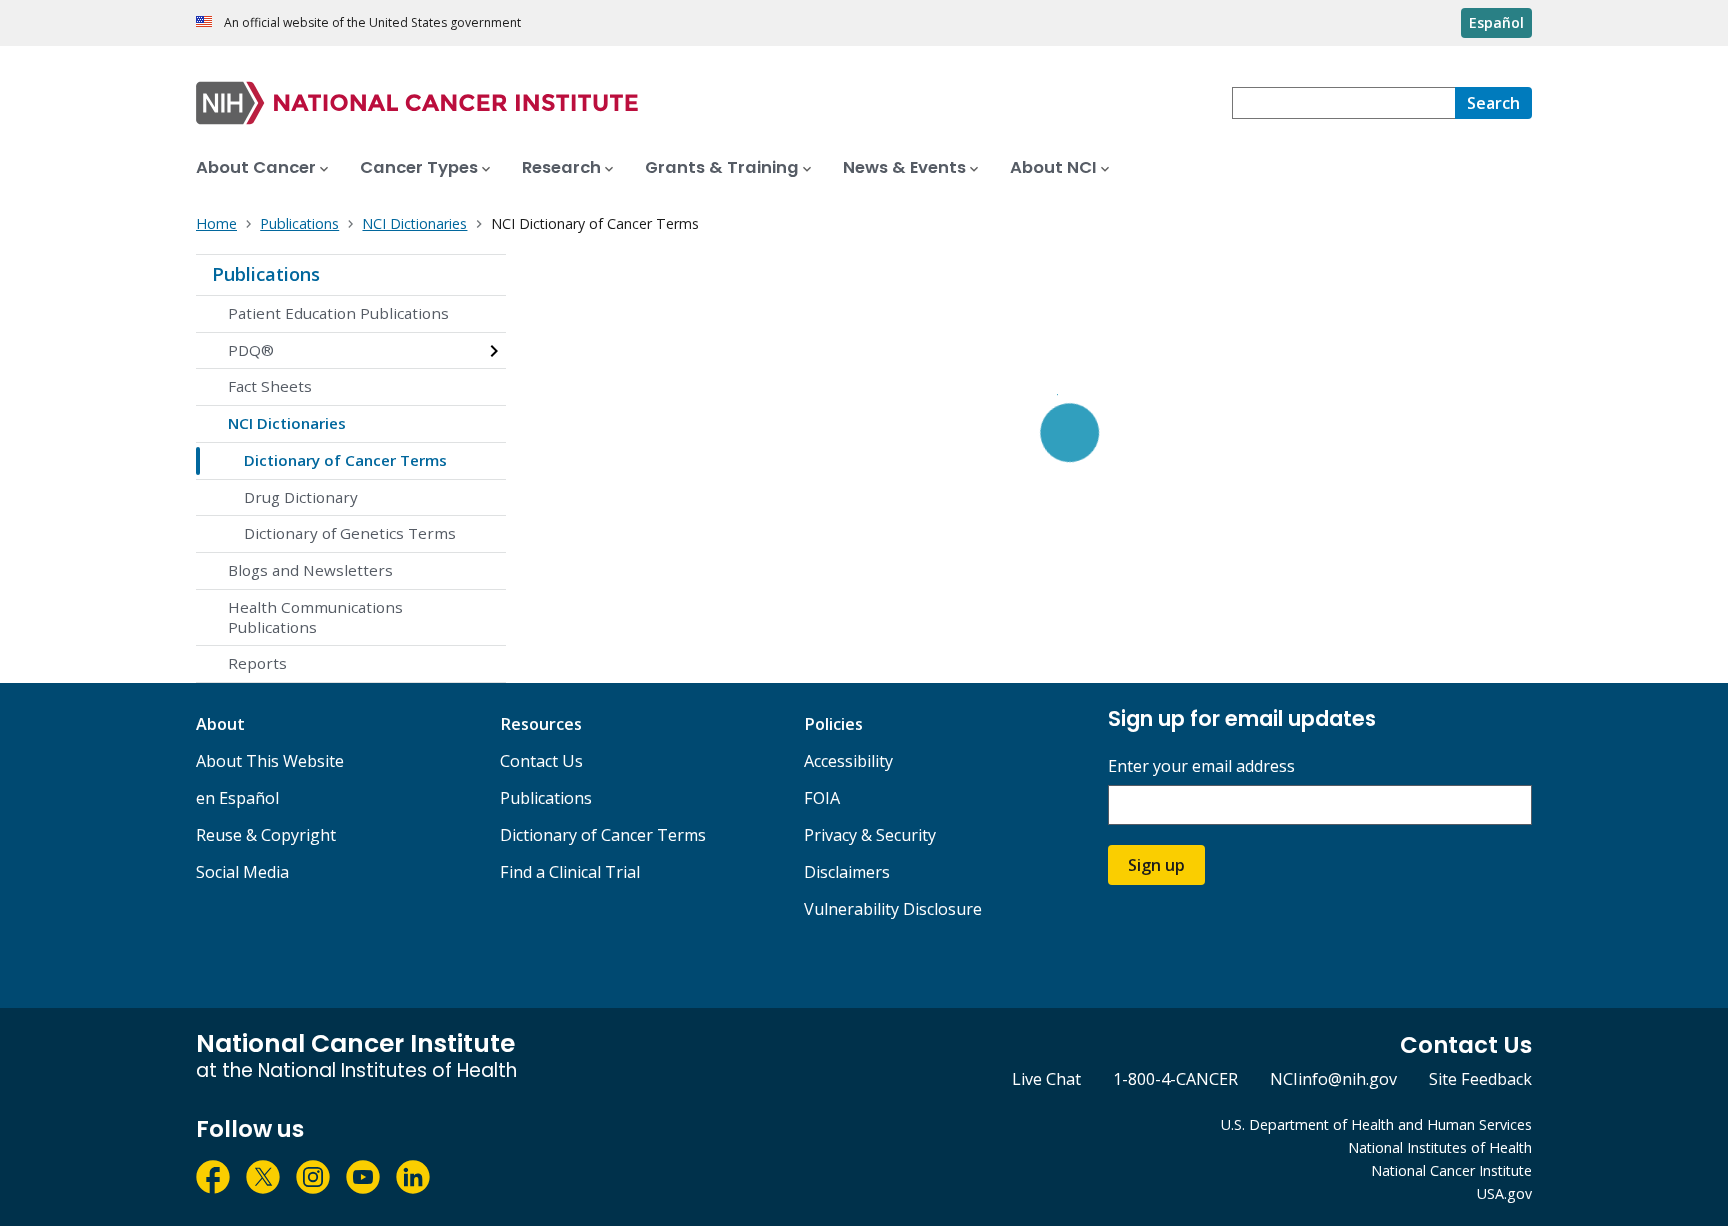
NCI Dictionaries (287, 423)
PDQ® (251, 350)
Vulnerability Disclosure (893, 909)
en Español (237, 798)
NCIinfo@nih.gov (1333, 1079)
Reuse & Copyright (266, 835)
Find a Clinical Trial (570, 872)
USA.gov (1504, 1193)
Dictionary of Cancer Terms (345, 460)
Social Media (242, 872)
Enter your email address (1201, 766)
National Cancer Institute (1451, 1170)
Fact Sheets (270, 386)
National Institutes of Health (1440, 1147)
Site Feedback (1480, 1079)
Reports (257, 663)
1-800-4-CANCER (1175, 1079)
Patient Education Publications (338, 313)
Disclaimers (847, 872)
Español (1496, 22)
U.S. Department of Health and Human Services (1376, 1124)
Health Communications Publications (315, 617)
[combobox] (1343, 103)
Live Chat (1046, 1079)
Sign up (1156, 865)
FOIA (822, 798)
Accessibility (848, 761)
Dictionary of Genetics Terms (350, 533)
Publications (266, 274)
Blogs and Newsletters (310, 570)
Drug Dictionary (301, 497)
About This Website (270, 761)
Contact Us (541, 761)
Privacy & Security (870, 835)
